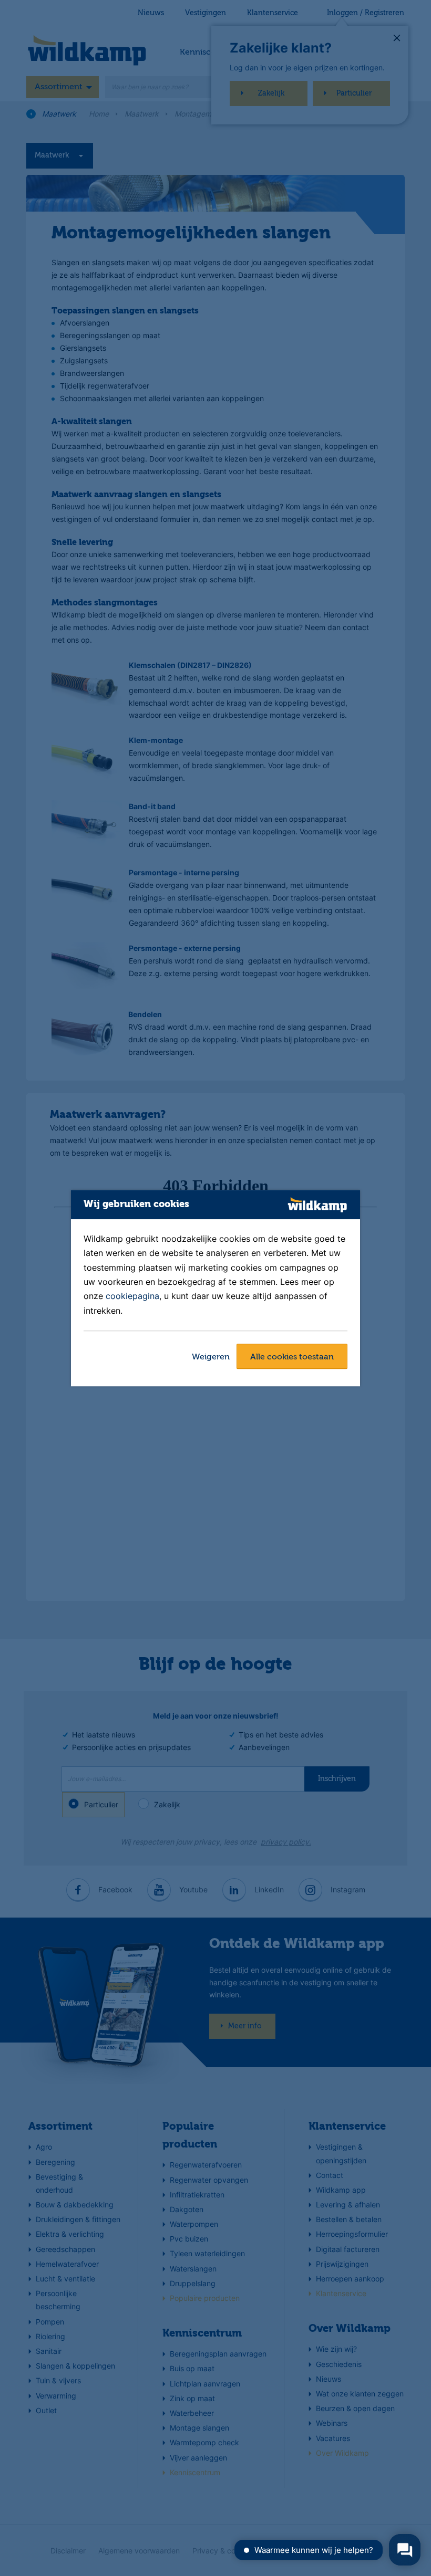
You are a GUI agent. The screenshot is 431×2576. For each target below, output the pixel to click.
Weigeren (211, 1357)
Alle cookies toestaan (292, 1357)
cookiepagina (132, 1296)
